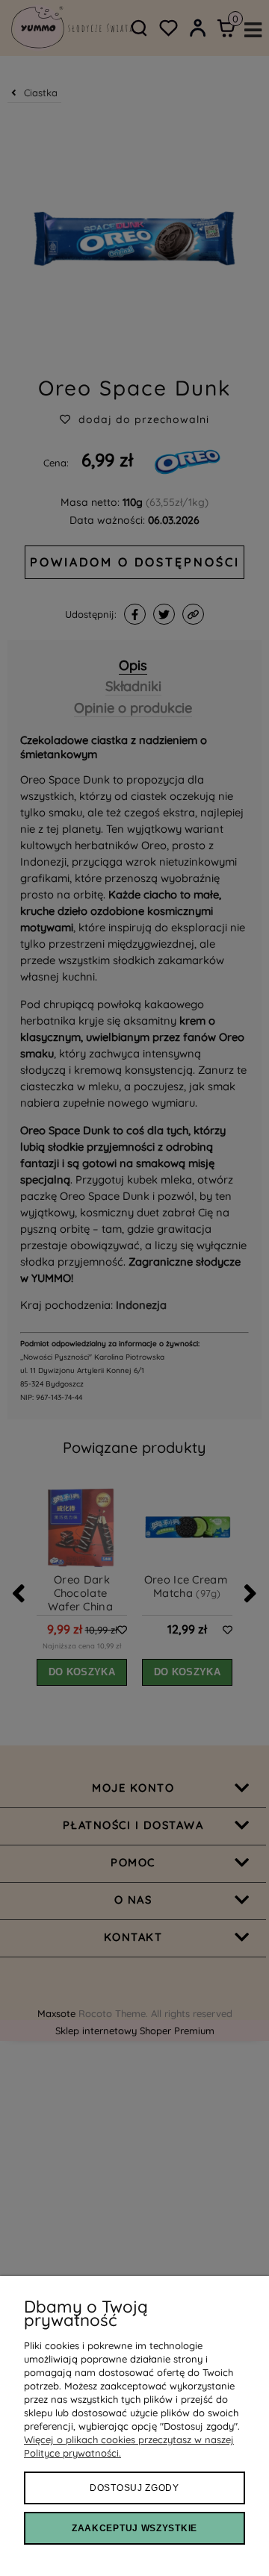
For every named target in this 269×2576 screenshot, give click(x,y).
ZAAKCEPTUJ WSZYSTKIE (134, 2528)
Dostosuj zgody (134, 2488)
